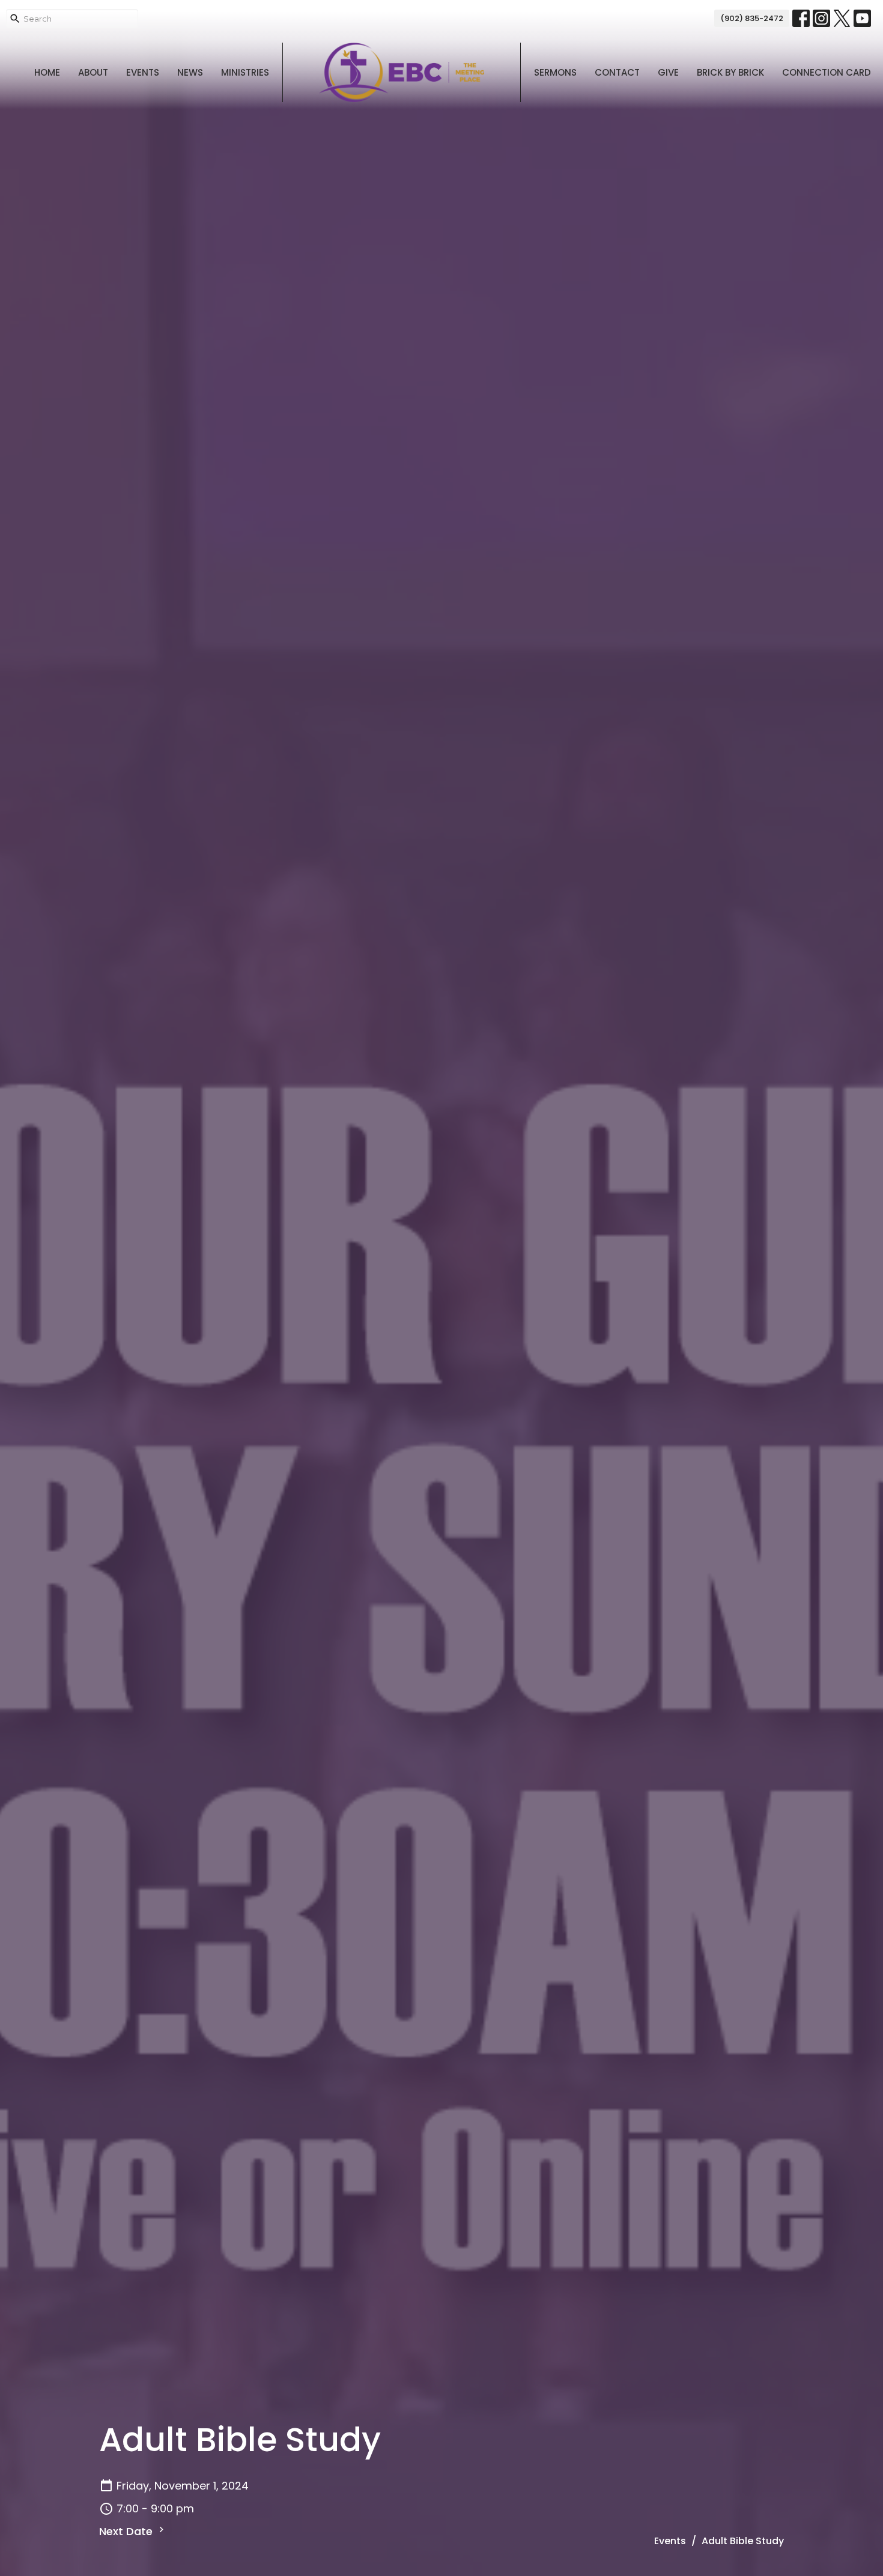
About (93, 72)
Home (47, 72)
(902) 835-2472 (752, 18)
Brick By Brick (730, 72)
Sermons (555, 72)
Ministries (245, 72)
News (190, 72)
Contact (617, 72)
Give (668, 72)
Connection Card (827, 72)
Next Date (127, 2531)
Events (143, 72)
